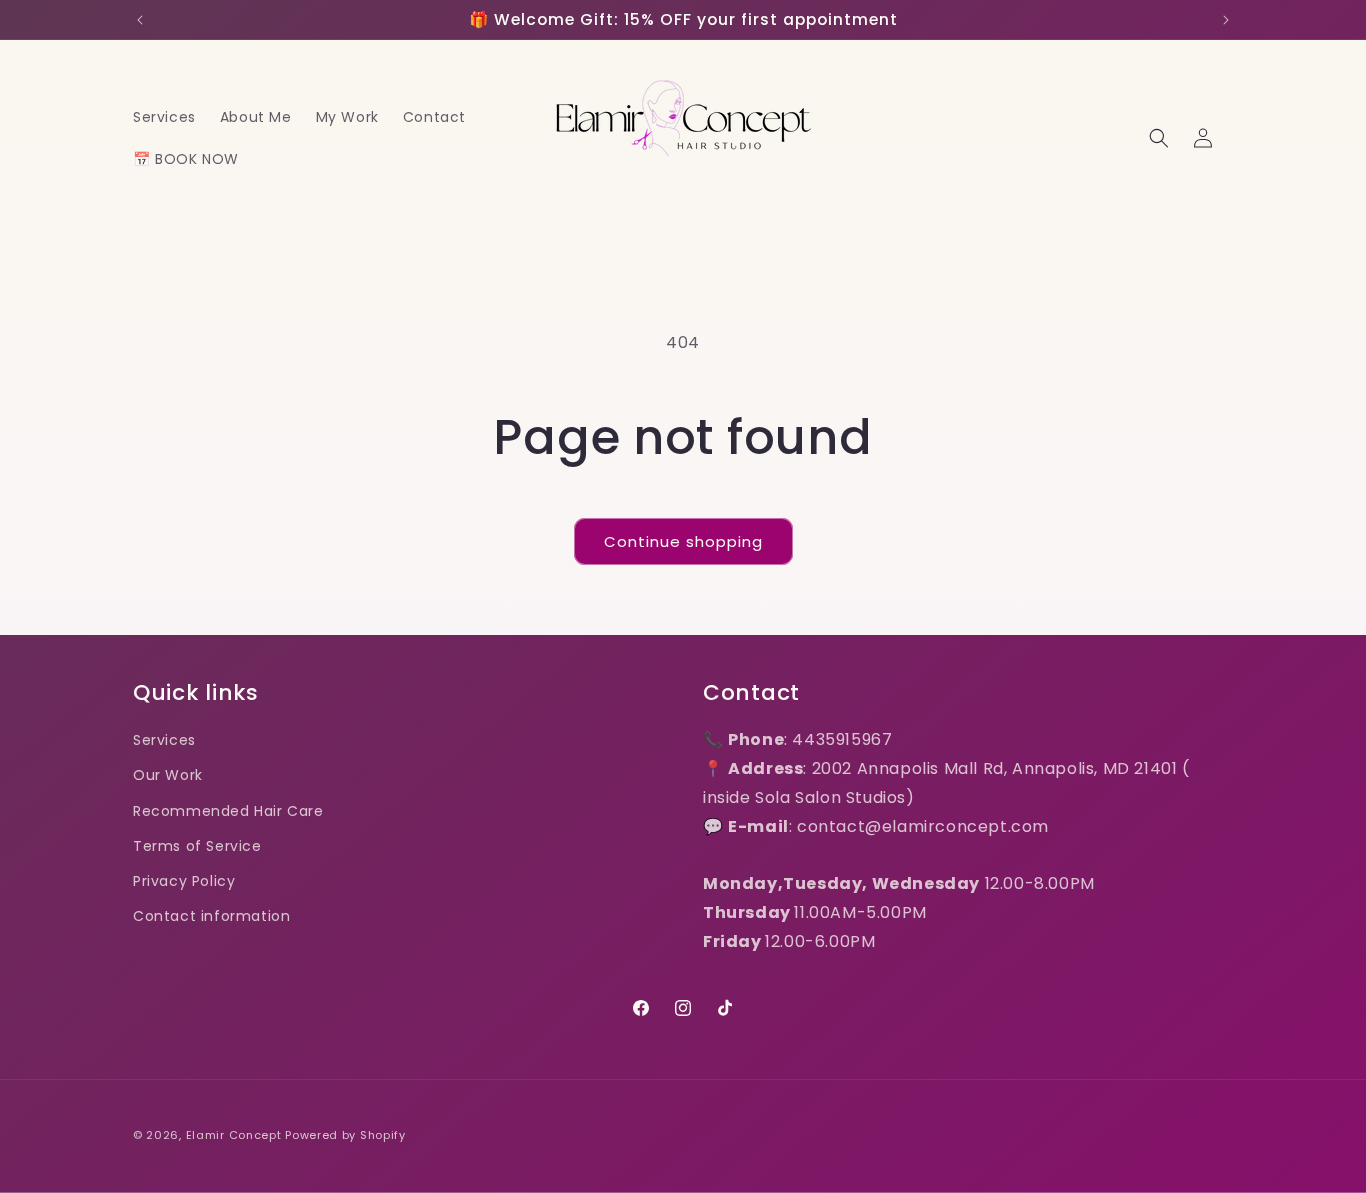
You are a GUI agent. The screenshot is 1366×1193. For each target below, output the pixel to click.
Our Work (168, 775)
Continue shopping (683, 541)
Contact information (211, 916)
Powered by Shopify (345, 1135)
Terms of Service (197, 846)
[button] (1159, 138)
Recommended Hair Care (228, 811)
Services (164, 740)
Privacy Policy (184, 881)
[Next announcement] (1226, 20)
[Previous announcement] (140, 20)
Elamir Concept (234, 1135)
